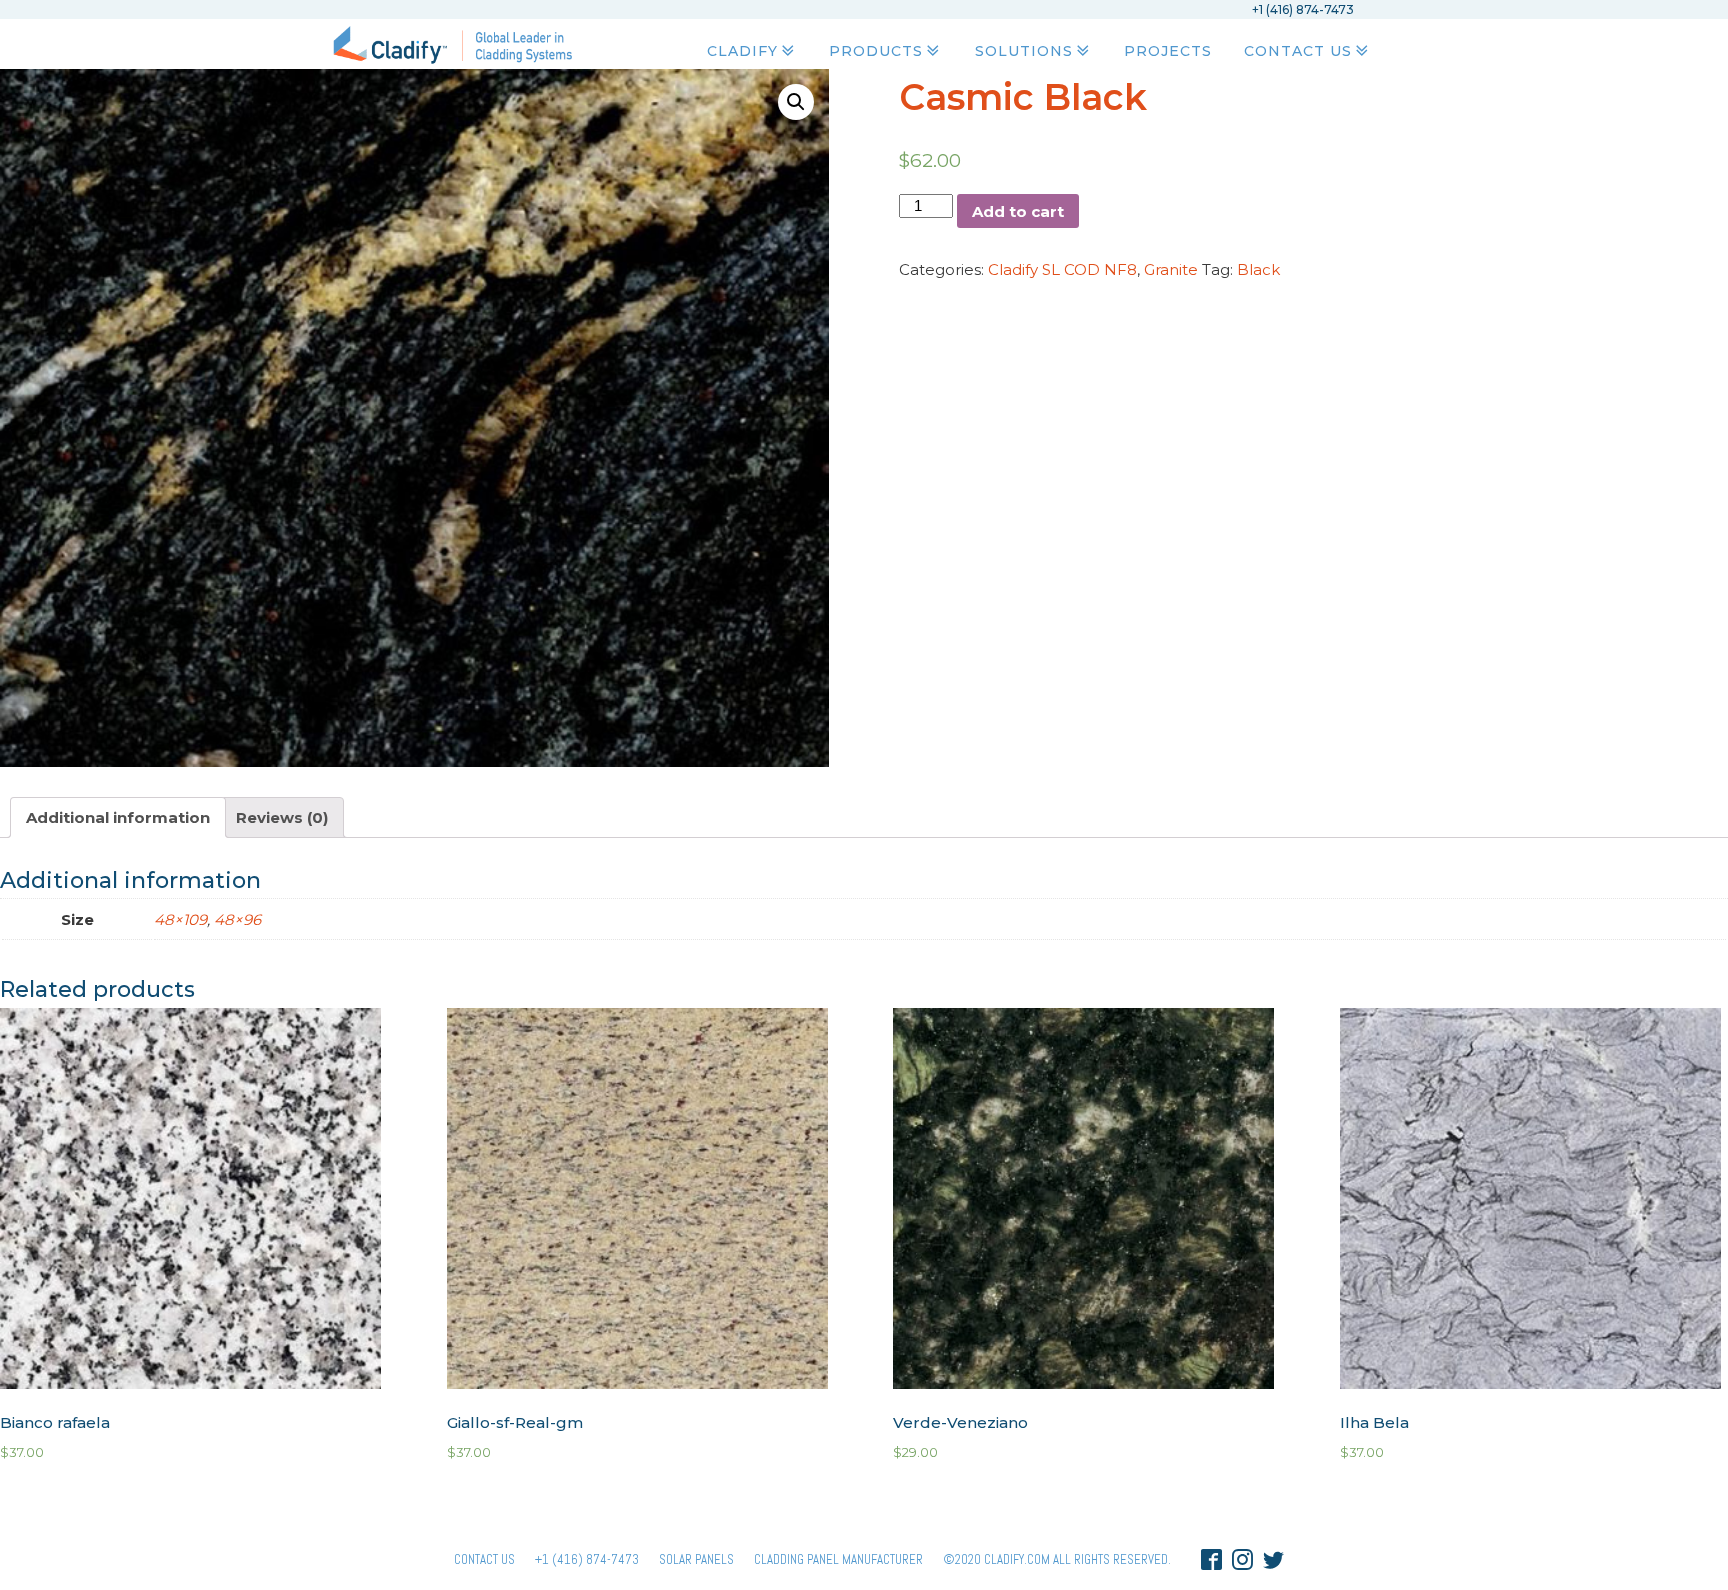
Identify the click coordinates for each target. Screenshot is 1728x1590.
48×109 (180, 919)
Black (1258, 269)
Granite (1171, 269)
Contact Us (1298, 51)
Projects (1168, 51)
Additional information (118, 817)
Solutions (1024, 51)
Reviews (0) (282, 817)
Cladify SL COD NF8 (1062, 269)
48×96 (237, 919)
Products (876, 51)
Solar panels (696, 1559)
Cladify (742, 51)
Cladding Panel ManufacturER (838, 1559)
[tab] (118, 817)
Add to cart (1018, 211)
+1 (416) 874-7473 (587, 1559)
